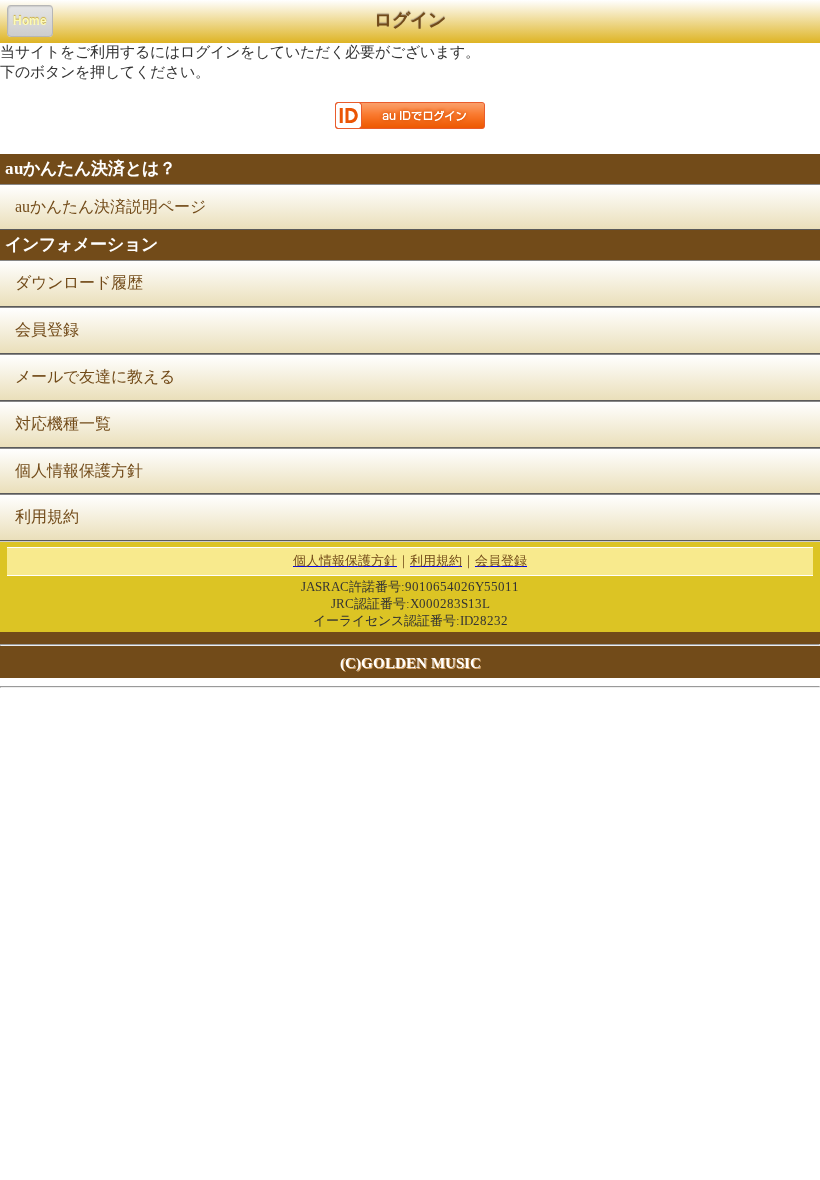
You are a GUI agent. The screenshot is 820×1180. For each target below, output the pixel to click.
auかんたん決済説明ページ (110, 206)
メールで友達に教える (95, 376)
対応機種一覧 (63, 423)
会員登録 (47, 329)
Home (30, 21)
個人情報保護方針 (79, 470)
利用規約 (47, 516)
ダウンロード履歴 (79, 282)
